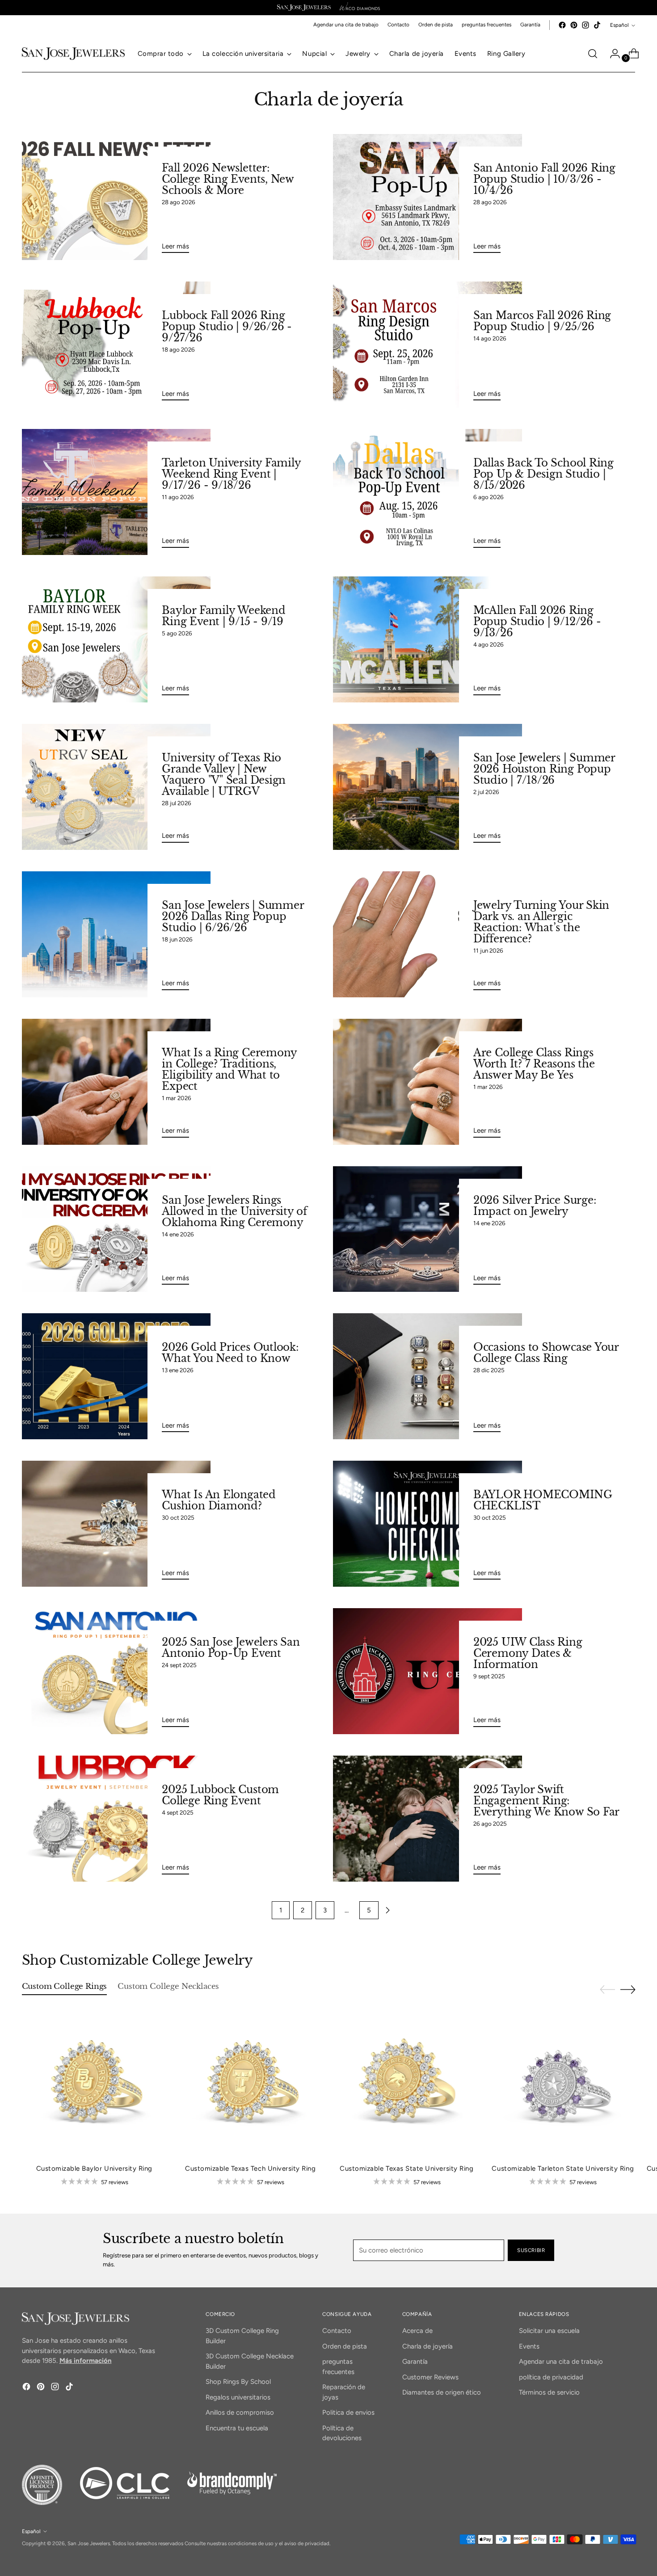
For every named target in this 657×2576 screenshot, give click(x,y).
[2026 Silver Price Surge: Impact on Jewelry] (427, 1229)
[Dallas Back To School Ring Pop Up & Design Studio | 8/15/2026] (427, 492)
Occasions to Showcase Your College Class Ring (546, 1353)
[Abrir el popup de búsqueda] (593, 54)
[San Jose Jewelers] (304, 8)
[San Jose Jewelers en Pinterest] (574, 25)
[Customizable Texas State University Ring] (407, 2084)
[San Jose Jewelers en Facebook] (562, 25)
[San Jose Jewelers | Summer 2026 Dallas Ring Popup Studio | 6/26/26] (116, 934)
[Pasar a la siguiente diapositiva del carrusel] (628, 1989)
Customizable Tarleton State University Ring (563, 2168)
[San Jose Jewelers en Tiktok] (597, 25)
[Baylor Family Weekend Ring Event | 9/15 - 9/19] (116, 639)
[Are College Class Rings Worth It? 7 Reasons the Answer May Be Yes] (427, 1082)
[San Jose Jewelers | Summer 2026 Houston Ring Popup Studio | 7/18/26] (427, 787)
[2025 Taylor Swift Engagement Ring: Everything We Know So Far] (427, 1819)
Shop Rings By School (238, 2382)
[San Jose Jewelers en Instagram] (585, 25)
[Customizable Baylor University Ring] (95, 2084)
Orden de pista (345, 2346)
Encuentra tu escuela (237, 2428)
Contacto (337, 2331)
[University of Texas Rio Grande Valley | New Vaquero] (116, 787)
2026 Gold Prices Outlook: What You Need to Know (230, 1353)
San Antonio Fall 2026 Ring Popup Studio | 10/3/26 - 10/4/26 (544, 179)
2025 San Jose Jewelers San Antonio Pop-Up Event (231, 1648)
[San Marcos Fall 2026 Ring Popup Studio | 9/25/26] (427, 345)
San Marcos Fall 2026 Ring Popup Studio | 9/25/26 (542, 321)
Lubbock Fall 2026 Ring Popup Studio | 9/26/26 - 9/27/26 (227, 327)
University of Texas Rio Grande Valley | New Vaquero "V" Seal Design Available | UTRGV (224, 775)
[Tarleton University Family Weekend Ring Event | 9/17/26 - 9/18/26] (116, 492)
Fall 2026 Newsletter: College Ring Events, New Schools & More (228, 179)
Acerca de (417, 2331)
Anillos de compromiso (240, 2412)
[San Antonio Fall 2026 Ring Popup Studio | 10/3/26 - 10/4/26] (427, 197)
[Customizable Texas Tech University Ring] (251, 2084)
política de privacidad (551, 2377)
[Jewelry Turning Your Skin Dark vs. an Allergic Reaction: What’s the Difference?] (427, 934)
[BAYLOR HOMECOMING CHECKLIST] (427, 1524)
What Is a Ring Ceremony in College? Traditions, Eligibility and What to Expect (229, 1069)
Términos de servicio (549, 2392)
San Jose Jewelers (89, 2543)
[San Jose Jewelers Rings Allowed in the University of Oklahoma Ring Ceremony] (116, 1229)
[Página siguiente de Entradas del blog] (387, 1910)
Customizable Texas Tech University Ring (250, 2168)
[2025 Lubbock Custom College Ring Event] (116, 1819)
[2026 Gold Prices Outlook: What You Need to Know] (116, 1376)
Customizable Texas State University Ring (406, 2168)
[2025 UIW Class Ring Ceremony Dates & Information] (427, 1671)
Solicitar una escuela (549, 2331)
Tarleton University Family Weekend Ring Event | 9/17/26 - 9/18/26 (231, 474)
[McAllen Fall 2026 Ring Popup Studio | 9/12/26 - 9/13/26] (427, 639)
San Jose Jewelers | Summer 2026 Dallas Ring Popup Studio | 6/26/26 (233, 916)
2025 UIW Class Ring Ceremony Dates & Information (528, 1653)
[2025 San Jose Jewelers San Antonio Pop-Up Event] (116, 1671)
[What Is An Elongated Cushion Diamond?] (116, 1524)
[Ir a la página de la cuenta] (611, 54)
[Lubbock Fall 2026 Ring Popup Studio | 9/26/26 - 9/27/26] (116, 345)
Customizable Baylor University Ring (94, 2168)
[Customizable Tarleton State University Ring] (563, 2084)
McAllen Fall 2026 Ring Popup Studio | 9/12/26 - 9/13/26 (537, 622)
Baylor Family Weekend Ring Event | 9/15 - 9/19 (223, 616)
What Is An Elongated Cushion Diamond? (219, 1500)
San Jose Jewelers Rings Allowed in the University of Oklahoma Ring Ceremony (234, 1211)
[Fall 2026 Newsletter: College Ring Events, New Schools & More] (116, 197)
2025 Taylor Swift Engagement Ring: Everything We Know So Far (546, 1801)
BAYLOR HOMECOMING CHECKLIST (543, 1500)
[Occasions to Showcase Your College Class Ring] (427, 1376)
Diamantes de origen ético (442, 2392)
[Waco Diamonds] (360, 8)
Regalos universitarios (238, 2397)
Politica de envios (348, 2412)
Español (619, 25)
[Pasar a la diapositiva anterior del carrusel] (607, 1990)
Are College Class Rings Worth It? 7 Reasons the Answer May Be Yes (534, 1064)
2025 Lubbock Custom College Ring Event (220, 1795)
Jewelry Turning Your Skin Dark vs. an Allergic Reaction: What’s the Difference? (541, 922)
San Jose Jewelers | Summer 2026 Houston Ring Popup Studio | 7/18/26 (544, 769)
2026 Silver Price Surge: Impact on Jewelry (535, 1206)
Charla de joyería (427, 2346)
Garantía (415, 2362)
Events (529, 2346)
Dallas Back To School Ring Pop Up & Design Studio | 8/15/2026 (543, 474)
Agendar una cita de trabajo (561, 2362)
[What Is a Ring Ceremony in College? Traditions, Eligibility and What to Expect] (116, 1082)
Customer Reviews (430, 2377)
